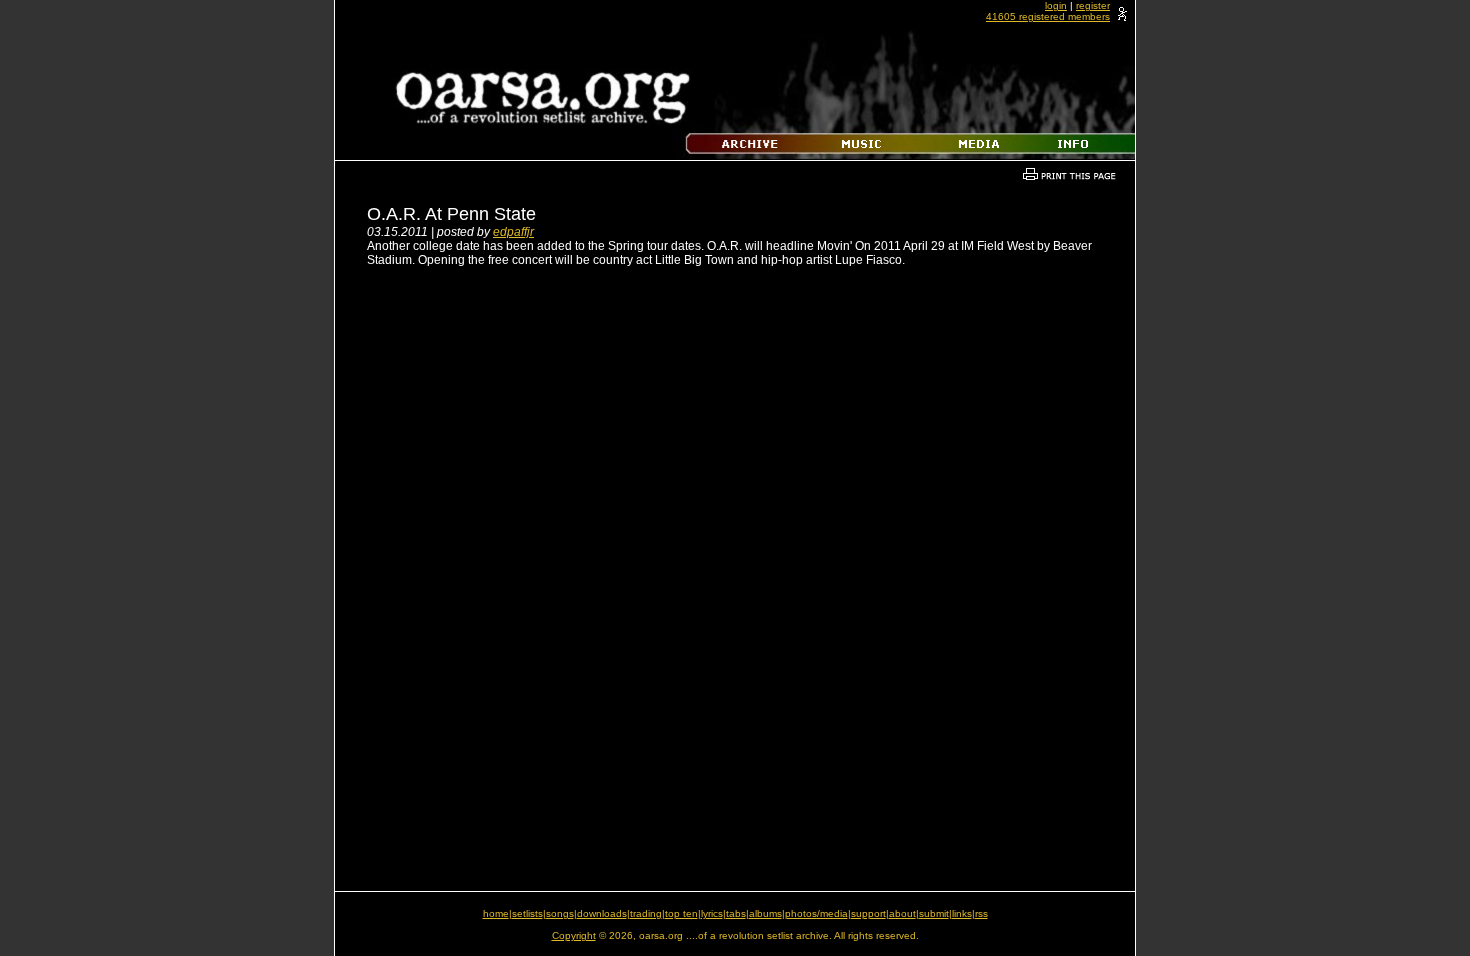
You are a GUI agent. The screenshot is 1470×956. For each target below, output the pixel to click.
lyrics (712, 913)
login (1056, 5)
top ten (681, 913)
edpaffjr (513, 232)
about (902, 913)
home (496, 913)
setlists (527, 913)
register (1093, 5)
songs (560, 913)
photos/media (816, 913)
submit (934, 913)
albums (765, 913)
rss (981, 913)
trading (646, 913)
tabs (736, 913)
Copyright (574, 935)
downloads (602, 913)
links (962, 913)
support (868, 913)
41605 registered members (1048, 16)
